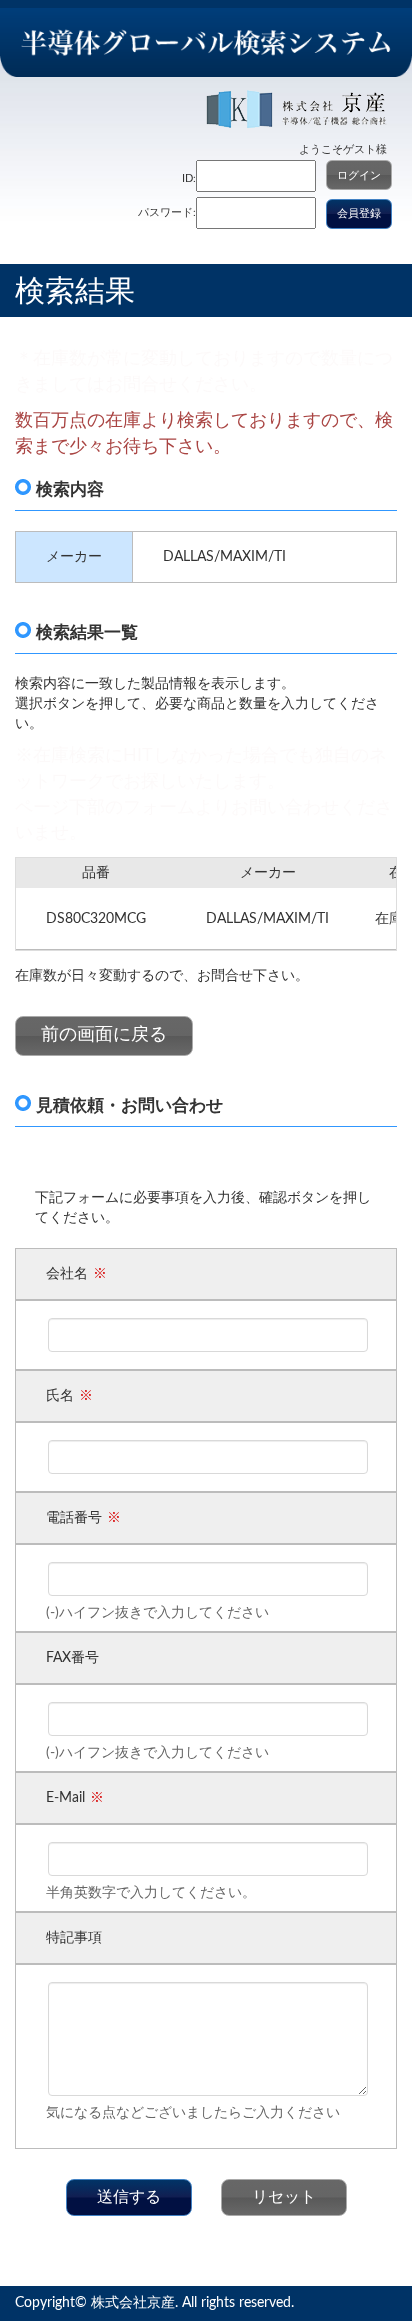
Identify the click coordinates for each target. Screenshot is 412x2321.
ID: (189, 178)
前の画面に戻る (104, 1035)
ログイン (359, 175)
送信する (129, 2197)
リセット (284, 2197)
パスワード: (167, 212)
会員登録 (359, 213)
